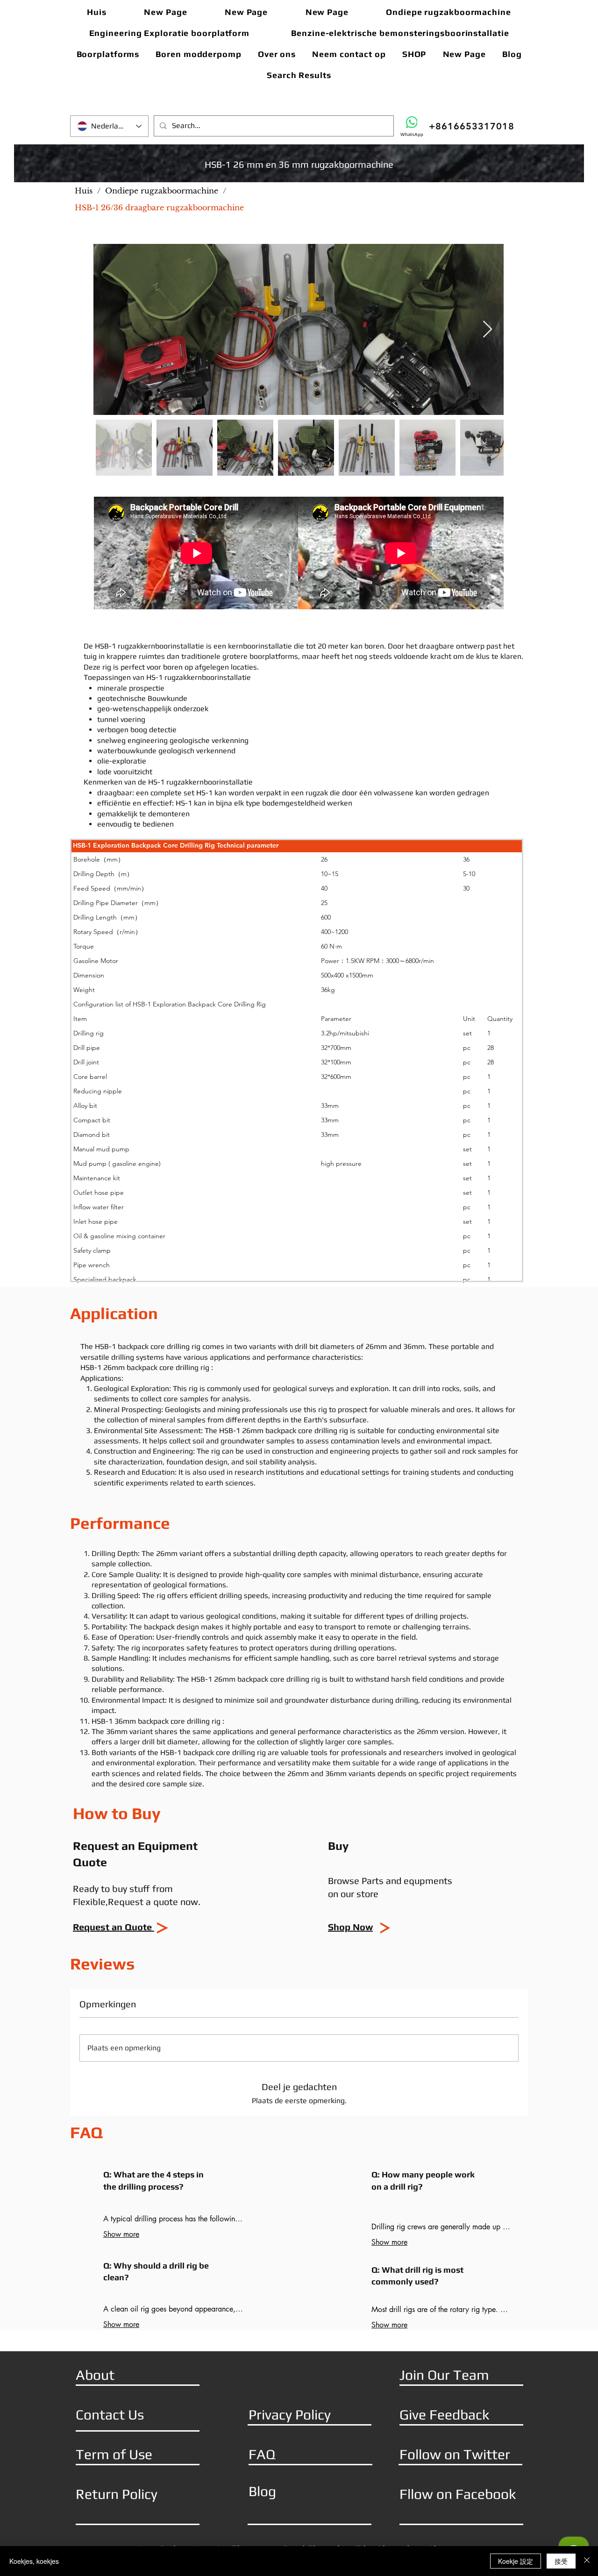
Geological (112, 1388)
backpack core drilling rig (159, 1346)
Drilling (103, 1553)
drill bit (306, 1346)
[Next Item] (488, 330)
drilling (284, 1553)
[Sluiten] (587, 2561)
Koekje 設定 (516, 2561)
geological (291, 1388)
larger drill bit (142, 1742)
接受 (561, 2561)
